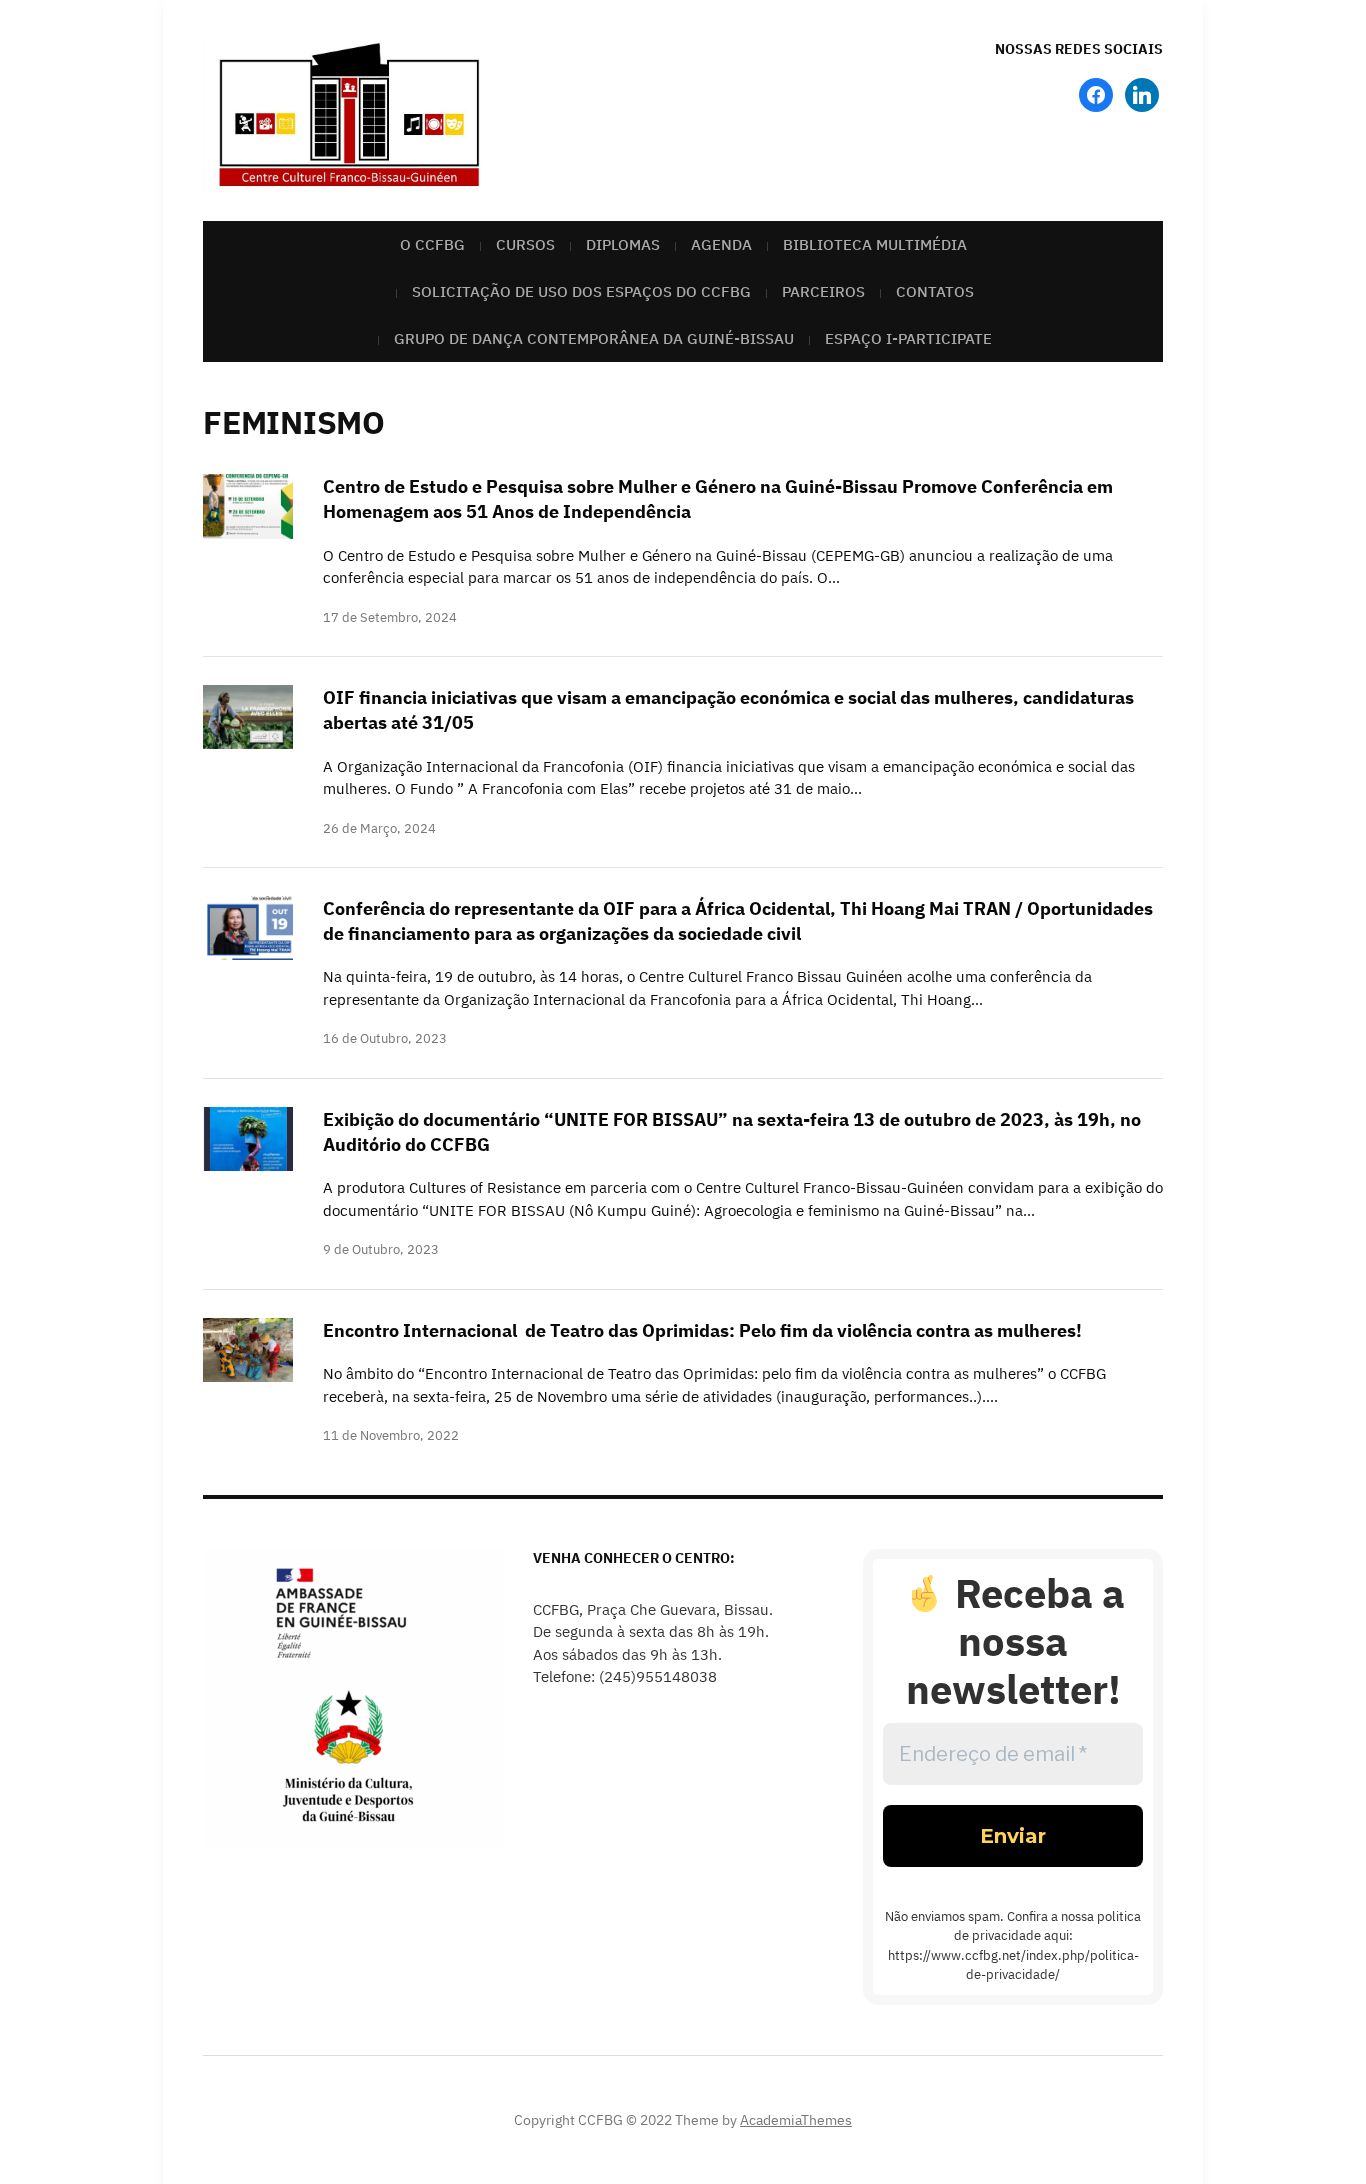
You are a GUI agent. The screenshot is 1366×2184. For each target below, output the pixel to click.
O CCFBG (432, 244)
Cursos (525, 244)
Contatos (935, 291)
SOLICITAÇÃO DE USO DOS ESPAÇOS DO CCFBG (581, 291)
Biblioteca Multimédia (875, 244)
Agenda (721, 244)
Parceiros (823, 291)
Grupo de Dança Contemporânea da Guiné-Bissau (594, 338)
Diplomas (623, 244)
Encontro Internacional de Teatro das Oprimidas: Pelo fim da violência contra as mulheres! (702, 1330)
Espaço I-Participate (908, 338)
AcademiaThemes (796, 2120)
